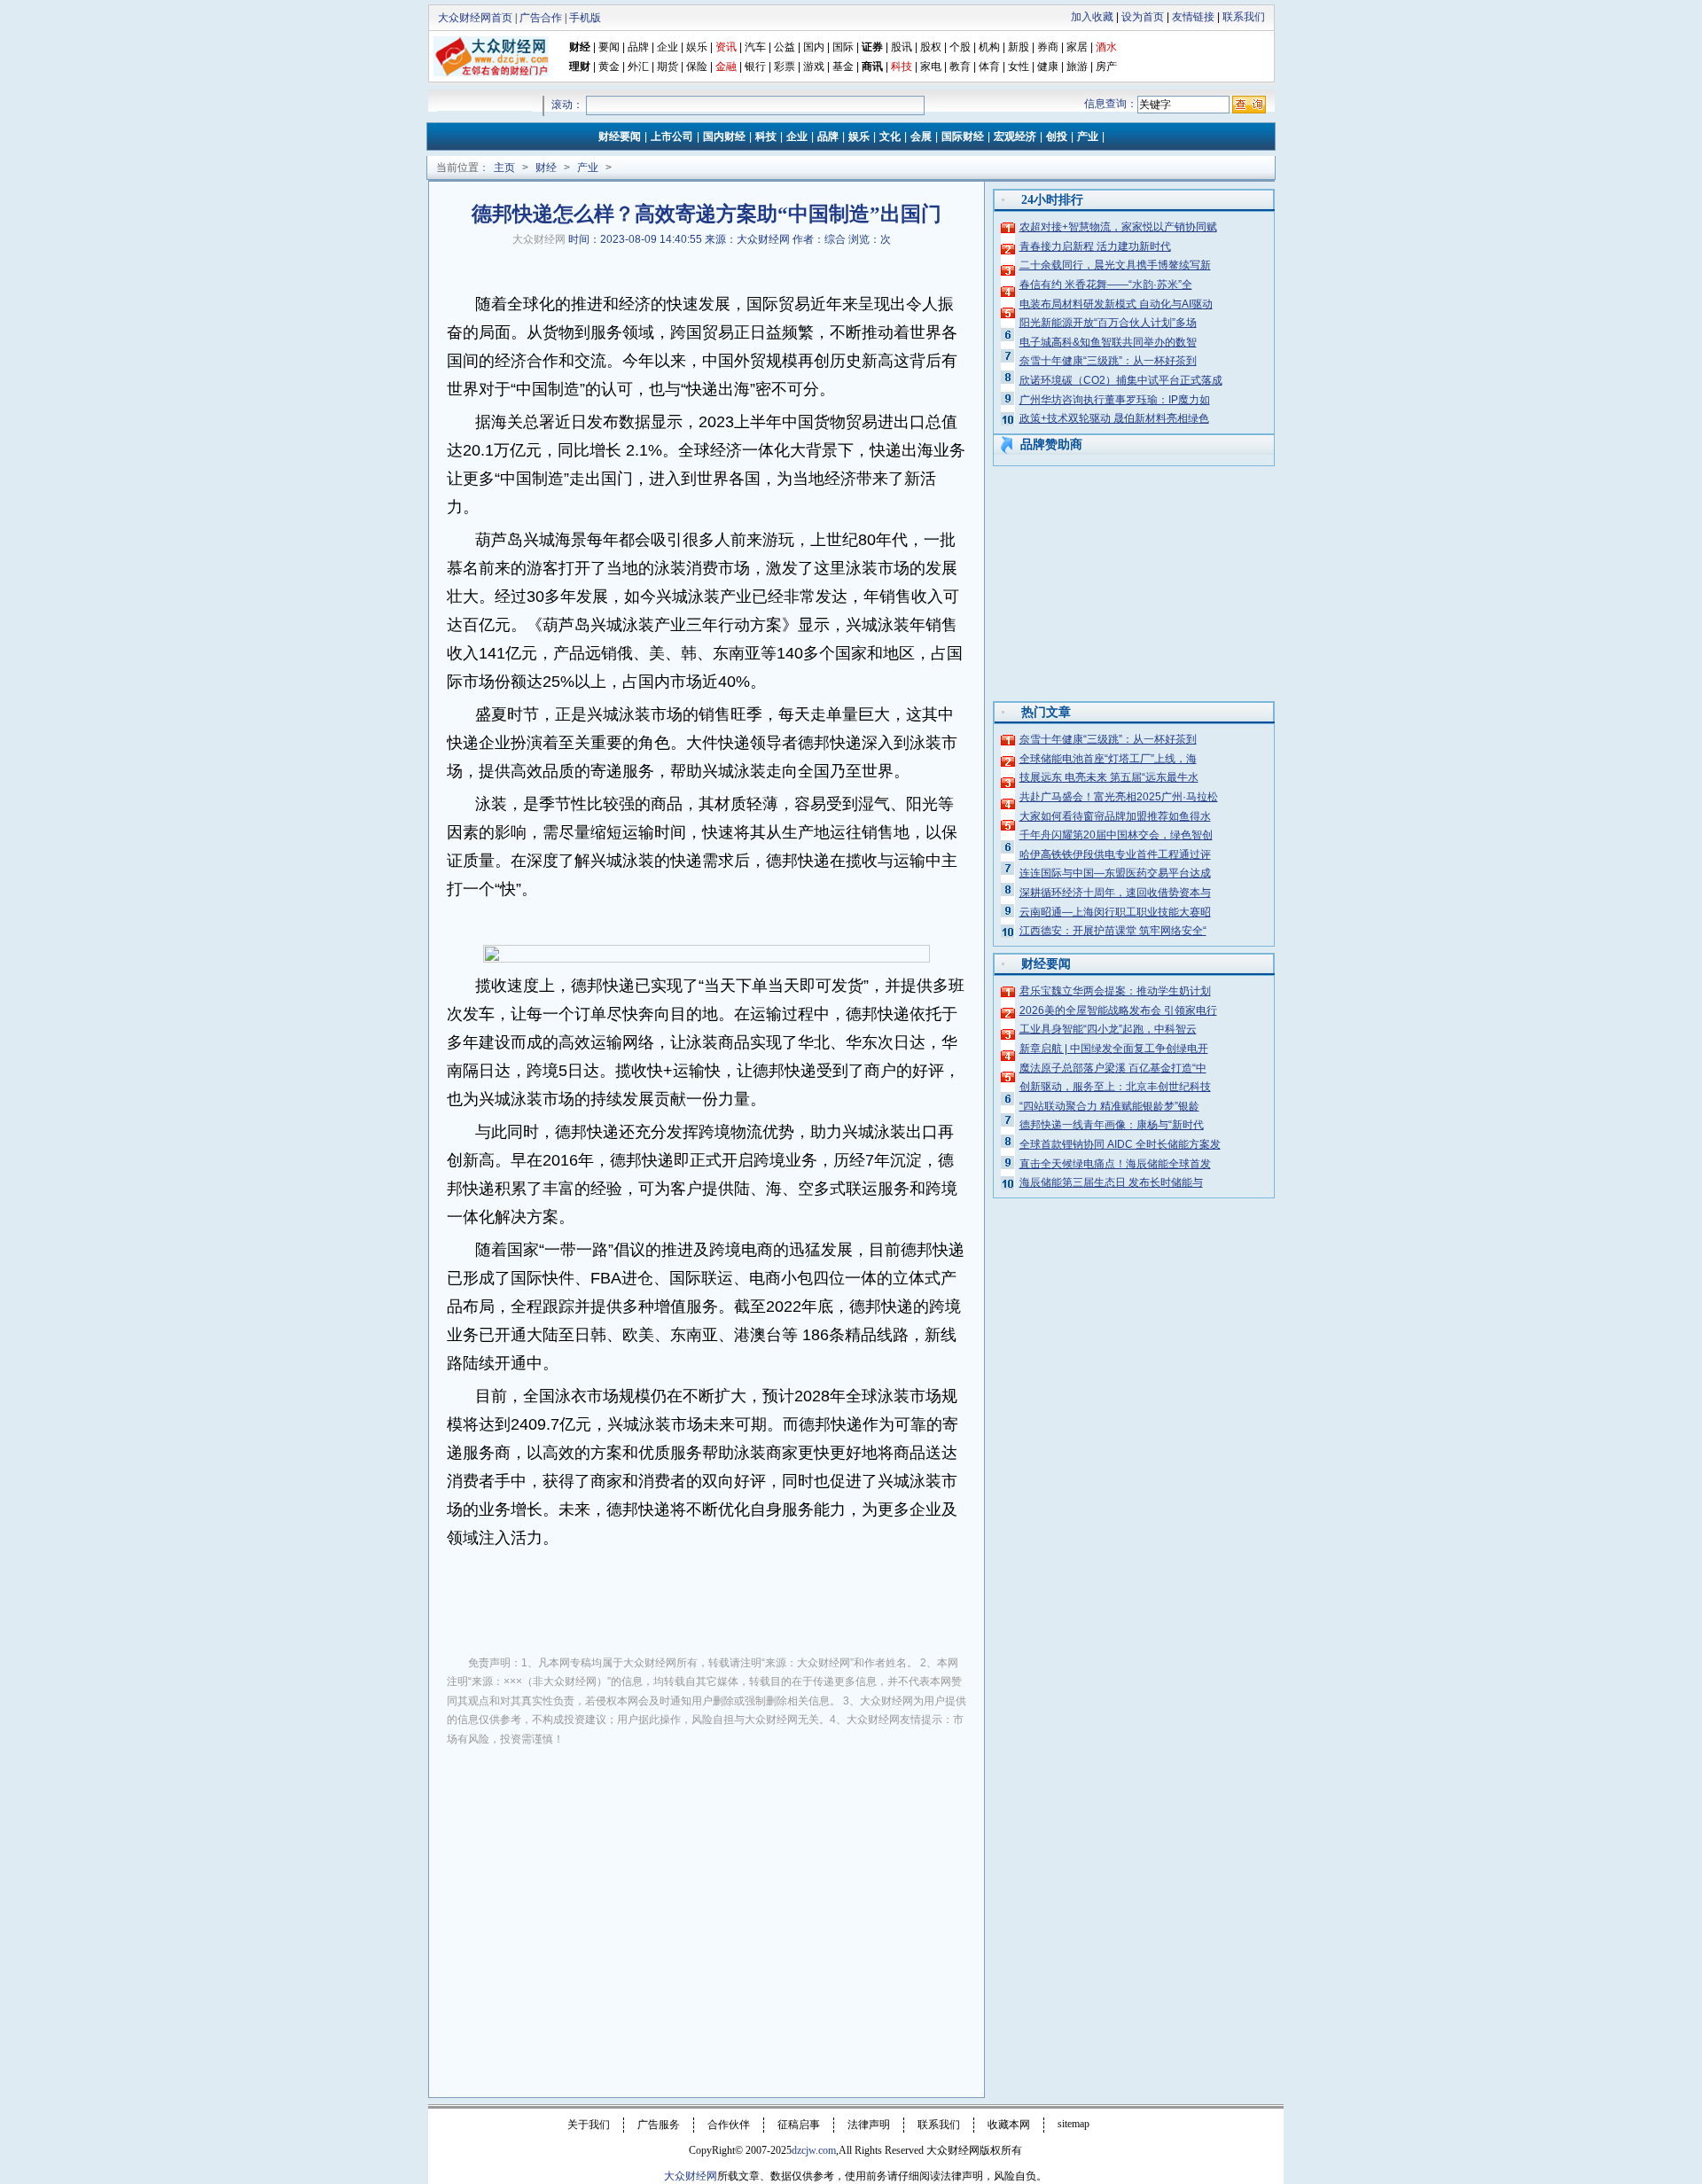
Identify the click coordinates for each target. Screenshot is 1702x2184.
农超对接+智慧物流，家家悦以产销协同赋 (1118, 227)
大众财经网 (539, 239)
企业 (668, 47)
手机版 (585, 18)
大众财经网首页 (475, 18)
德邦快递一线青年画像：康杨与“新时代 (1112, 1125)
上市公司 (672, 136)
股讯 (902, 47)
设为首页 (1143, 17)
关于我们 (589, 2125)
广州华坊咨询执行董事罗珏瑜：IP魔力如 (1115, 400)
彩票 (785, 66)
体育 (989, 66)
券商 (1048, 47)
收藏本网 (1009, 2125)
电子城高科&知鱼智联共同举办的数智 (1108, 342)
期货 (668, 66)
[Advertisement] (707, 1893)
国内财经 (724, 136)
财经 (580, 47)
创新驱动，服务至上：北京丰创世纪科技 (1115, 1087)
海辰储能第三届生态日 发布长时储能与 (1111, 1182)
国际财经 (963, 136)
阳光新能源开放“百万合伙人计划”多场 (1108, 323)
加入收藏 (1092, 17)
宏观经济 (1015, 136)
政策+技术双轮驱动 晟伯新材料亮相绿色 (1114, 418)
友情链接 (1193, 17)
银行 (757, 66)
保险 (697, 66)
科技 (766, 136)
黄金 (609, 66)
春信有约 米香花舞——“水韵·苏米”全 (1106, 285)
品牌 (638, 47)
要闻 (609, 47)
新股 (1019, 47)
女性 (1019, 66)
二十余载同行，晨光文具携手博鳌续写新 (1115, 265)
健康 (1048, 66)
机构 (989, 47)
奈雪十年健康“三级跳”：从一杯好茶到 (1108, 361)
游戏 (814, 66)
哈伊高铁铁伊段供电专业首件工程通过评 (1115, 854)
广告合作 (541, 18)
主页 (504, 168)
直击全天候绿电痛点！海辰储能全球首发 (1115, 1164)
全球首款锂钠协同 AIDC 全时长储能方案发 (1120, 1144)
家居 (1077, 47)
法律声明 (869, 2125)
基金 (843, 66)
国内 (814, 47)
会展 (921, 136)
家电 (931, 66)
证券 (872, 47)
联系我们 (1244, 17)
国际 (843, 47)
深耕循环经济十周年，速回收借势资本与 (1115, 893)
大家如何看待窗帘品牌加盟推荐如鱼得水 (1115, 816)
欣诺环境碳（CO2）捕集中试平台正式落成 (1121, 380)
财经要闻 (620, 136)
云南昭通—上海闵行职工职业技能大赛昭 (1115, 912)
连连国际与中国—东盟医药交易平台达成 (1115, 873)
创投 (1057, 136)
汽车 (755, 47)
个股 (960, 47)
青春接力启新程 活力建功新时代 (1095, 246)
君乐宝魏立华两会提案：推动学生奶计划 (1115, 991)
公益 (785, 47)
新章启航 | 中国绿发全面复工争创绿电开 (1114, 1049)
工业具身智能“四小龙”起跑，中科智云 (1108, 1029)
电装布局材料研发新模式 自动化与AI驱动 (1116, 304)
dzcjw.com (814, 2150)
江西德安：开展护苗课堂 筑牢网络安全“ (1113, 931)
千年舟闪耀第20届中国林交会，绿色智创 (1116, 835)
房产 (1106, 66)
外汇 (638, 66)
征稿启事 (799, 2125)
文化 (890, 136)
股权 (931, 47)
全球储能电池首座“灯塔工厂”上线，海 (1108, 759)
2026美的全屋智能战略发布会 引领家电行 (1118, 1010)
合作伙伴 (729, 2125)
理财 (580, 66)
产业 (1088, 136)
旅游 (1077, 66)
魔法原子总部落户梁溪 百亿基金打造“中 (1113, 1068)
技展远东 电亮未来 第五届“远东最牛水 (1109, 777)
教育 (960, 66)
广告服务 (659, 2125)
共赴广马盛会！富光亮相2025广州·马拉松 (1119, 797)
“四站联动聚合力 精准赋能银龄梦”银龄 (1109, 1106)
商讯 (872, 66)
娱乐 (697, 47)
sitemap (1074, 2124)
